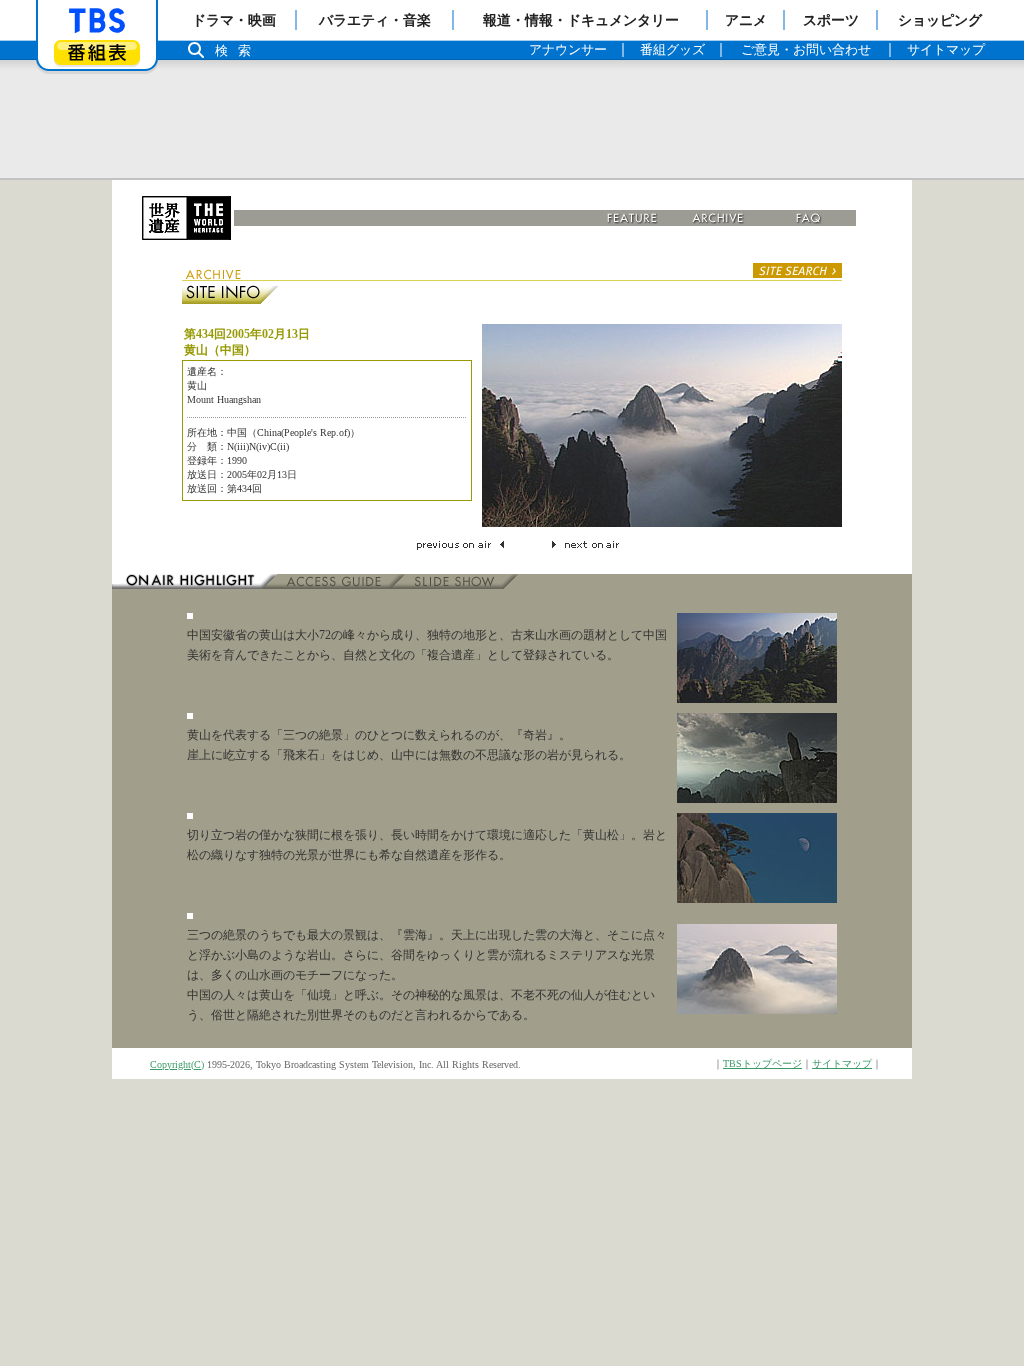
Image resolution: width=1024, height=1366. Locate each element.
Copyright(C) (177, 1064)
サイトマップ (842, 1063)
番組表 (97, 52)
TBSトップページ (762, 1063)
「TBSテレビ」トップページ (97, 21)
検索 (238, 50)
